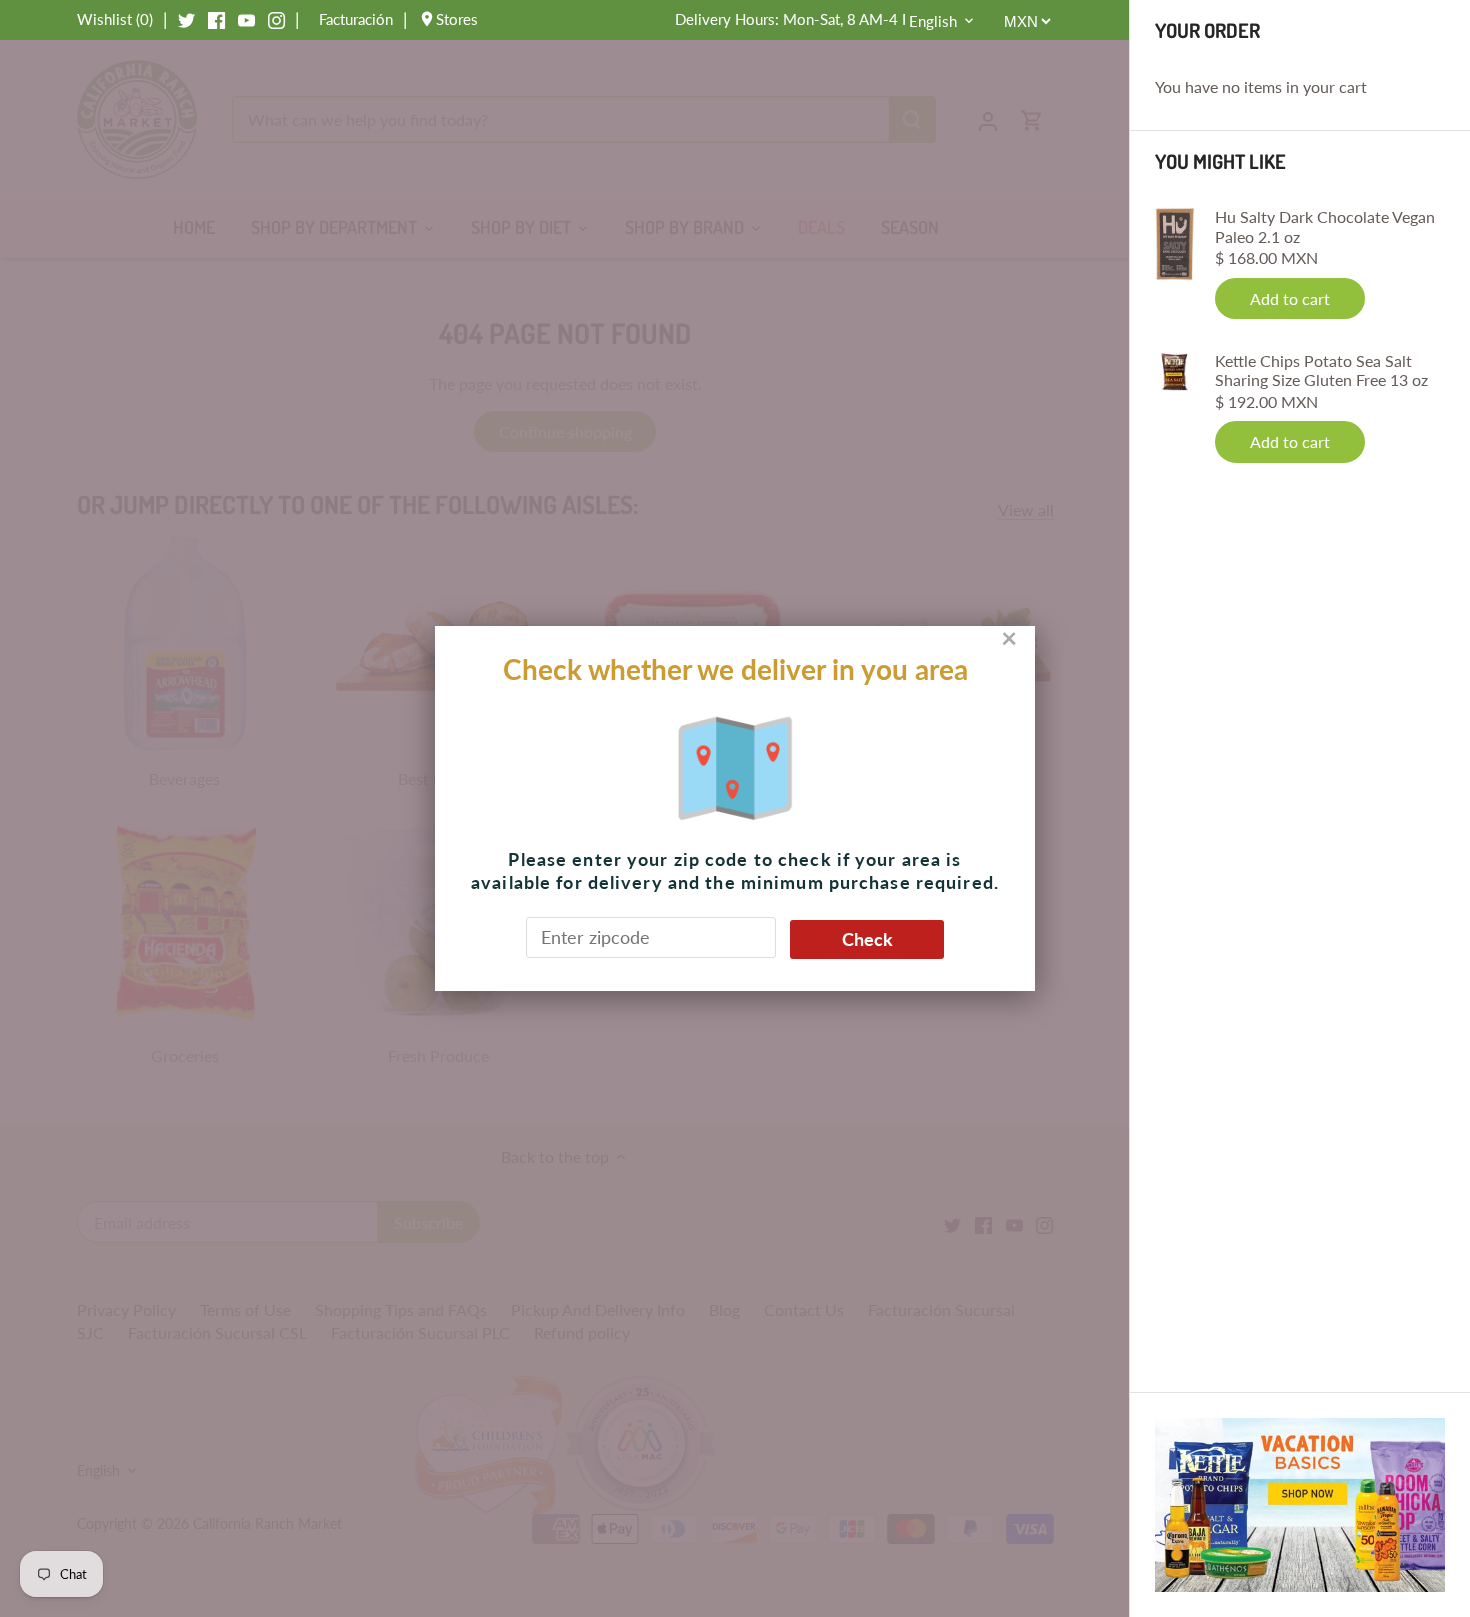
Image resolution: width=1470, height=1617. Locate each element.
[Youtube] (246, 19)
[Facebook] (216, 19)
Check (867, 939)
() (115, 19)
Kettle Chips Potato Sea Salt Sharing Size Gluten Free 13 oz (1321, 370)
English (933, 21)
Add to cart (1290, 298)
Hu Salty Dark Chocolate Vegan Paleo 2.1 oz (1325, 226)
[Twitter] (186, 19)
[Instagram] (276, 19)
